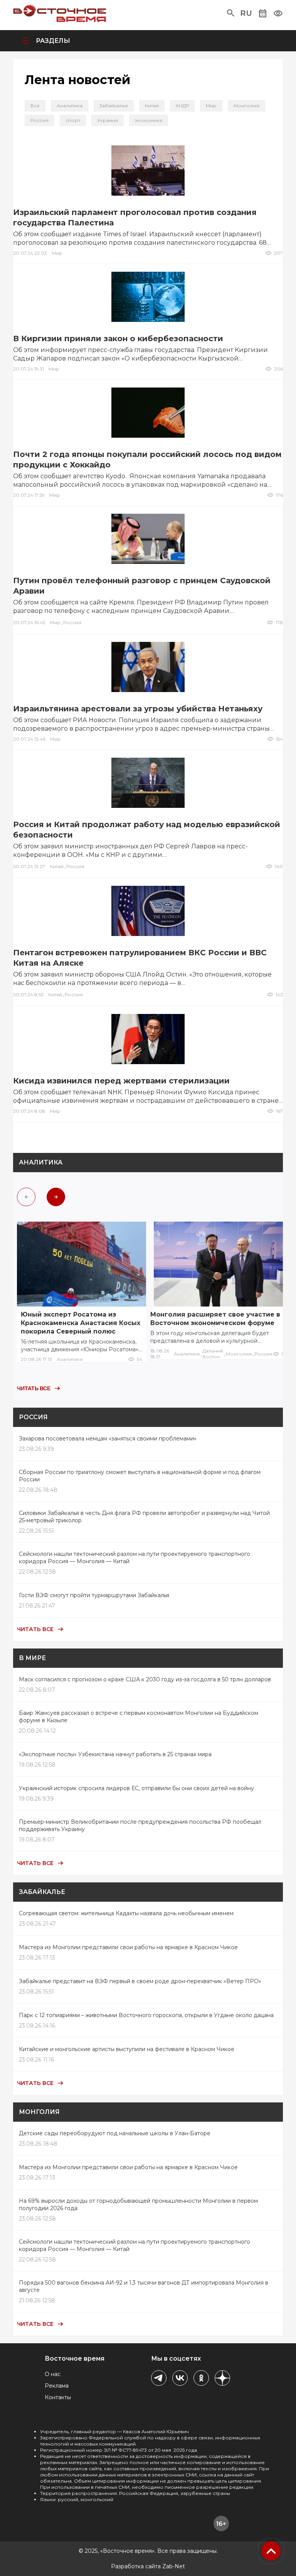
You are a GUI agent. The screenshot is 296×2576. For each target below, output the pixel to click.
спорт (73, 120)
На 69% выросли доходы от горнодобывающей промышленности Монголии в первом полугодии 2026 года (138, 2204)
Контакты (58, 2397)
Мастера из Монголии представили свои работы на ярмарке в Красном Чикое (128, 1947)
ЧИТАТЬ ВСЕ (34, 1388)
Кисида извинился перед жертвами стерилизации (121, 1081)
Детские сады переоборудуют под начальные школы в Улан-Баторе (115, 2133)
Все (35, 106)
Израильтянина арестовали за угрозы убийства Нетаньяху (138, 709)
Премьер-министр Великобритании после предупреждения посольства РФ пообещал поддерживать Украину (140, 1825)
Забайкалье (114, 106)
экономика (149, 120)
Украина (108, 120)
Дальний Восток (213, 1354)
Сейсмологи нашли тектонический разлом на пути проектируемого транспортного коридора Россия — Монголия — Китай (135, 1558)
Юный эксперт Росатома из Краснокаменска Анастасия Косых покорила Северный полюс (81, 1323)
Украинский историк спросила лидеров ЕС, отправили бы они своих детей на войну (136, 1788)
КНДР (182, 106)
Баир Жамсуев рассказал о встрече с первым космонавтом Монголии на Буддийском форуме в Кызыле (139, 1717)
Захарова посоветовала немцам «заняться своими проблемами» (108, 1439)
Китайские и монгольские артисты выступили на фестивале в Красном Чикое (127, 2049)
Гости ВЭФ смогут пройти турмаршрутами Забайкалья (94, 1595)
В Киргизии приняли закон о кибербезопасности (118, 339)
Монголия (246, 106)
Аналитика (70, 106)
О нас (53, 2374)
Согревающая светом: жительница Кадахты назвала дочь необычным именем (126, 1913)
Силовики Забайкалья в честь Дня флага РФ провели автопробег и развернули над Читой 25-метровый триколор (144, 1517)
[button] (231, 13)
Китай (152, 106)
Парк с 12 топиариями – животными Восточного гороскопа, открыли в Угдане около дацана (146, 2015)
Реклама (57, 2386)
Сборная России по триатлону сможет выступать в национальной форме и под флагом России (140, 1476)
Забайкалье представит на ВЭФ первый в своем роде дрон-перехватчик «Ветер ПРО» (140, 1981)
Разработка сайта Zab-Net (148, 2566)
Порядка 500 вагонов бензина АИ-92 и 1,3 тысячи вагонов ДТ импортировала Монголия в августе (144, 2286)
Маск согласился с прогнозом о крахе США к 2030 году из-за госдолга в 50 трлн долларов (145, 1679)
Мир (211, 106)
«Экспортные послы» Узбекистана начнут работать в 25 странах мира (115, 1754)
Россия (40, 120)
